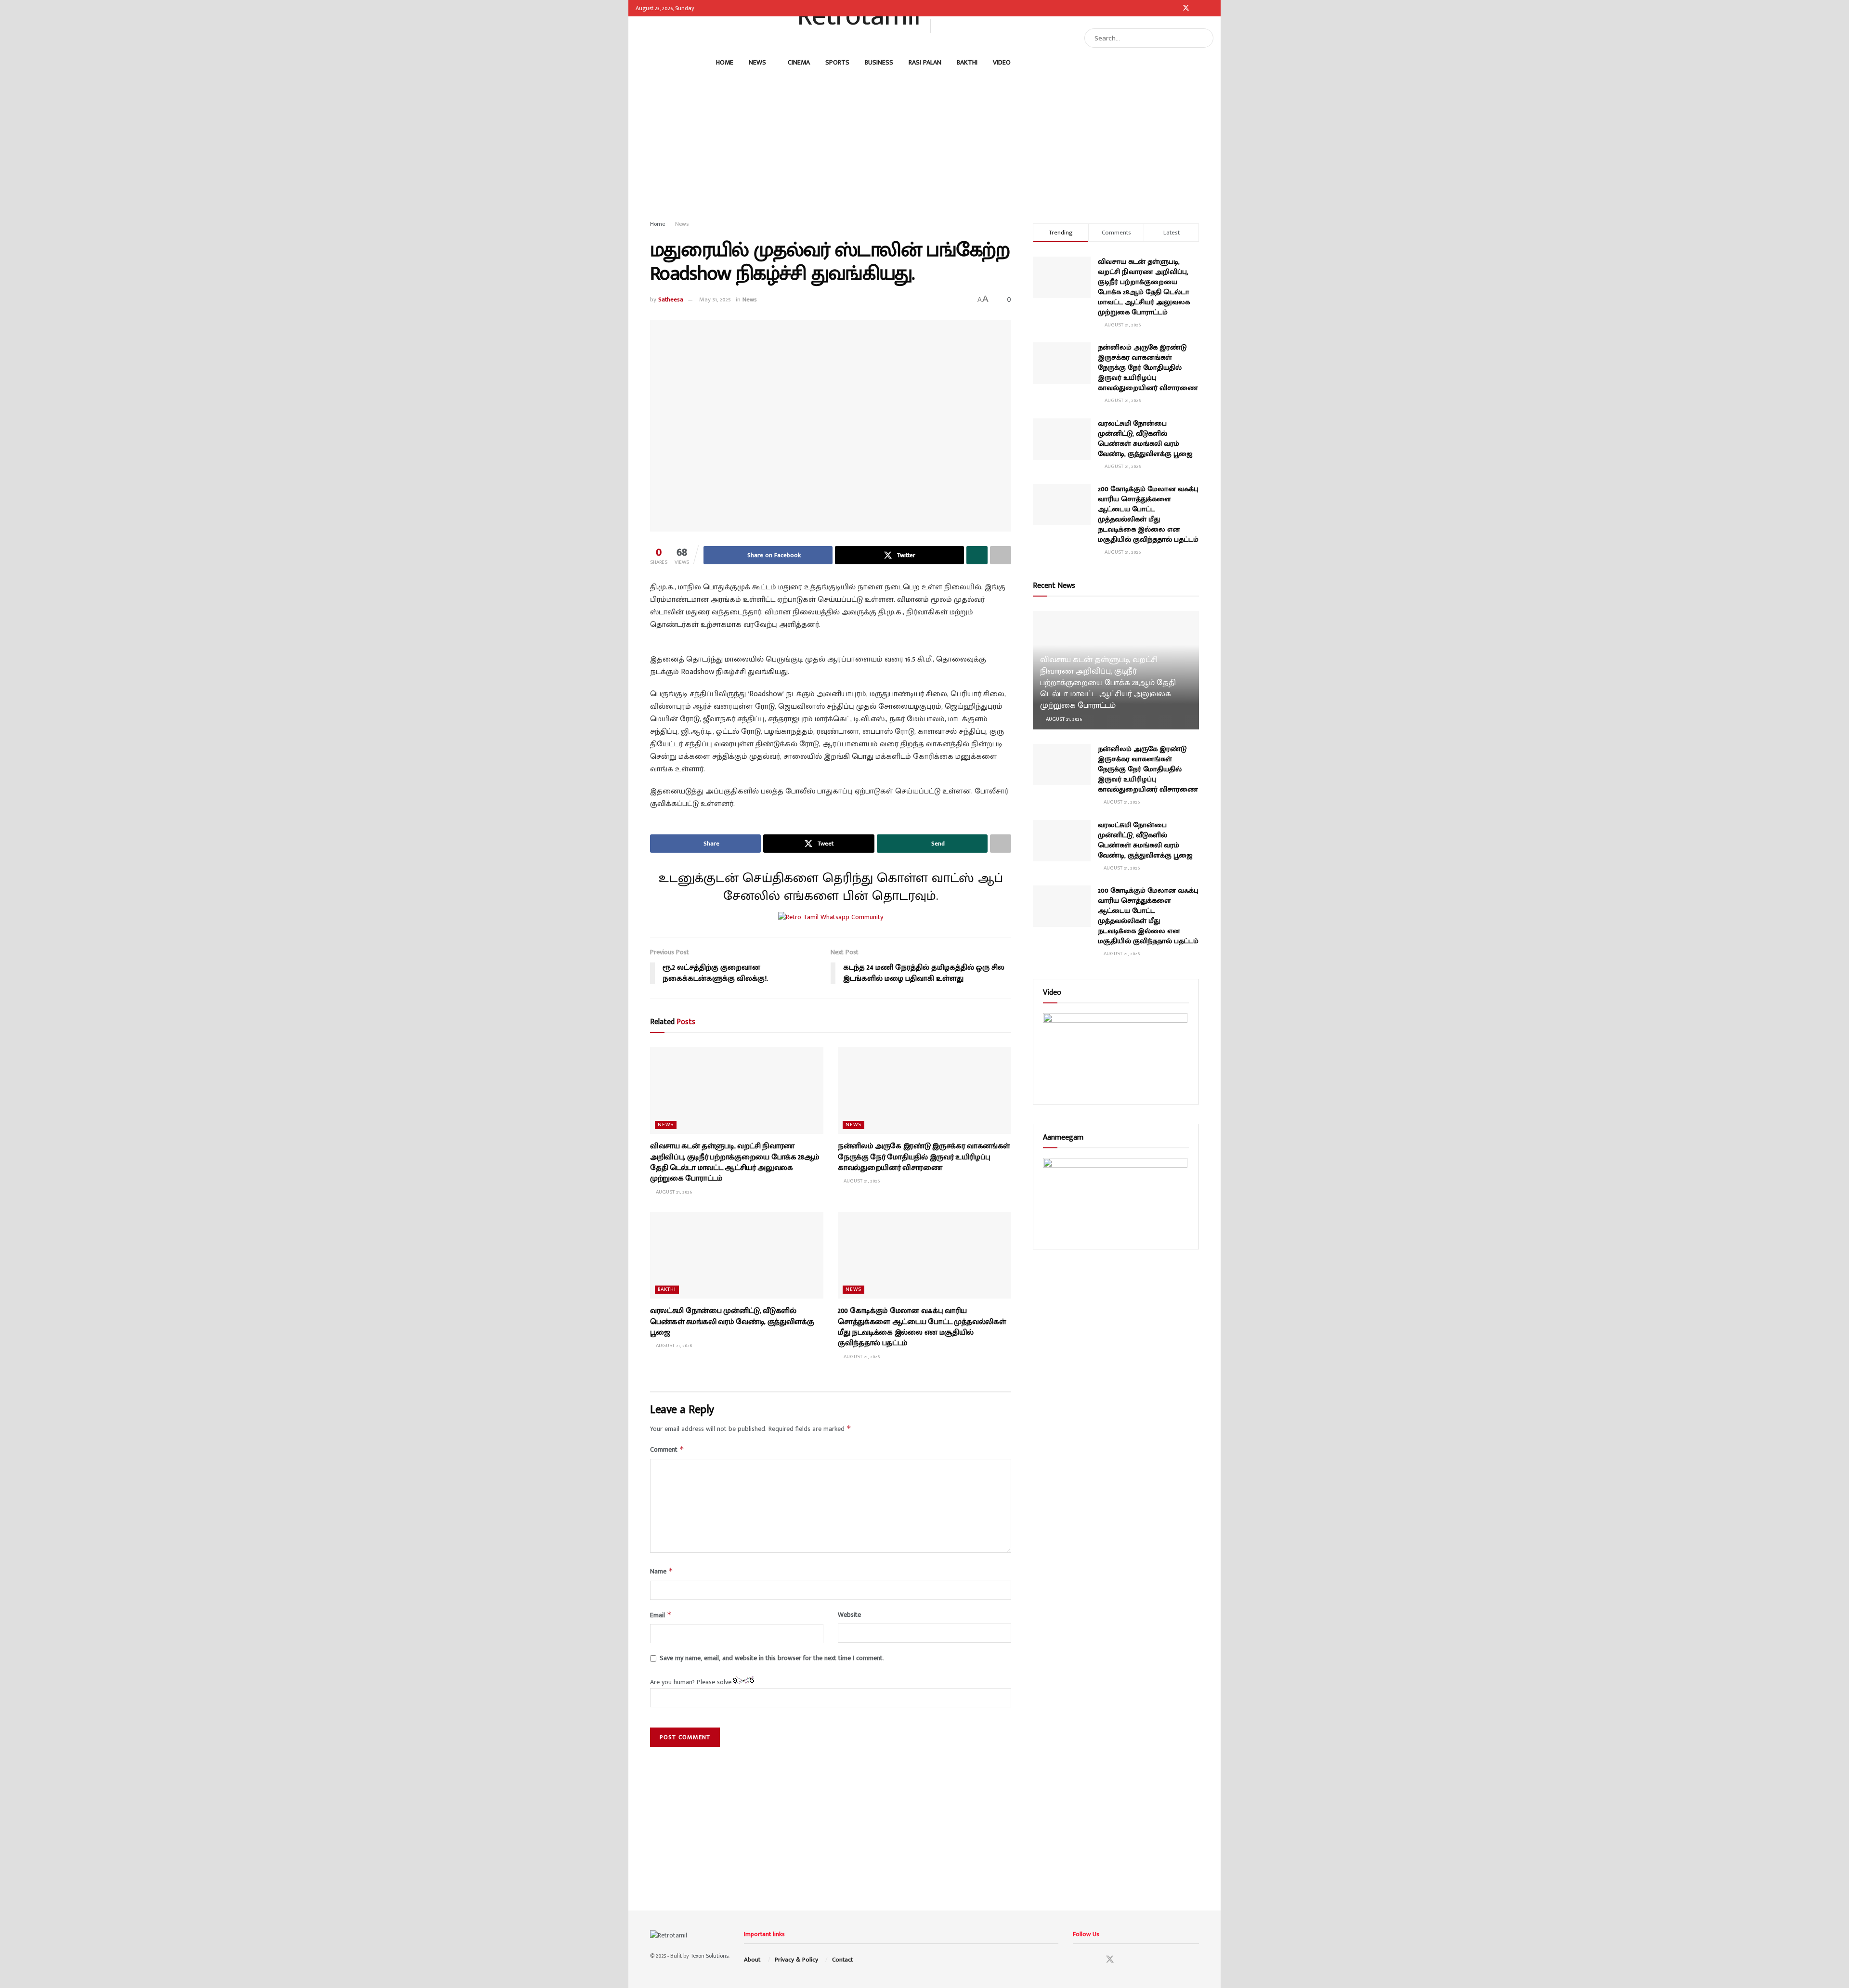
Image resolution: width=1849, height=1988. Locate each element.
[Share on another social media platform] (1001, 555)
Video (1002, 62)
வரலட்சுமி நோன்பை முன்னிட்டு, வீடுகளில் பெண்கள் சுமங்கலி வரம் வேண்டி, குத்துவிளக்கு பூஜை (732, 1322)
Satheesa (671, 299)
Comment (667, 1449)
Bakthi (967, 62)
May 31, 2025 (715, 299)
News (757, 62)
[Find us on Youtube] (1199, 8)
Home (725, 62)
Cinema (799, 62)
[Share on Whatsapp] (977, 555)
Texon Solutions (710, 1956)
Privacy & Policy (796, 1960)
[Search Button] (1204, 38)
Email (661, 1615)
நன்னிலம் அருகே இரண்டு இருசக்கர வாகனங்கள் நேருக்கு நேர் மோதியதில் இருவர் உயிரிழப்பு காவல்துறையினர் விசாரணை (924, 1157)
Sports (837, 62)
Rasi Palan (925, 62)
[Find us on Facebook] (1161, 8)
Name (662, 1571)
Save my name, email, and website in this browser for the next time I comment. (772, 1658)
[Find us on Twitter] (1186, 8)
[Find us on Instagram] (1173, 8)
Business (879, 62)
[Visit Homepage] (855, 26)
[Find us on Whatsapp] (1211, 8)
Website (849, 1615)
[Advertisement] (924, 142)
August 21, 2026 (673, 1192)
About (752, 1960)
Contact (842, 1960)
